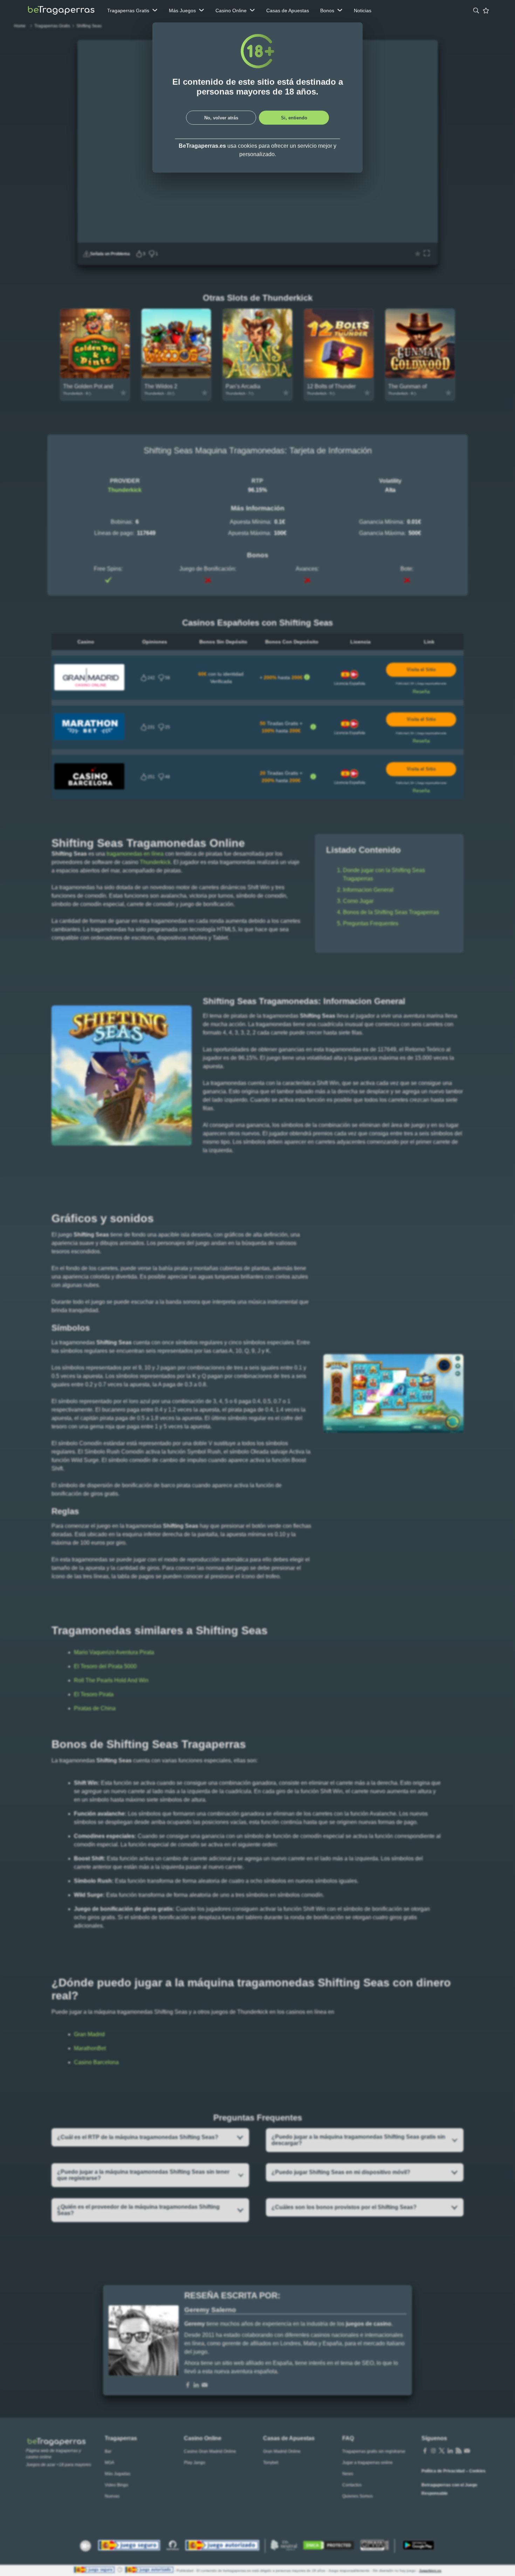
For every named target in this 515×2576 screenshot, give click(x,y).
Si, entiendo (294, 118)
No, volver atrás (221, 118)
